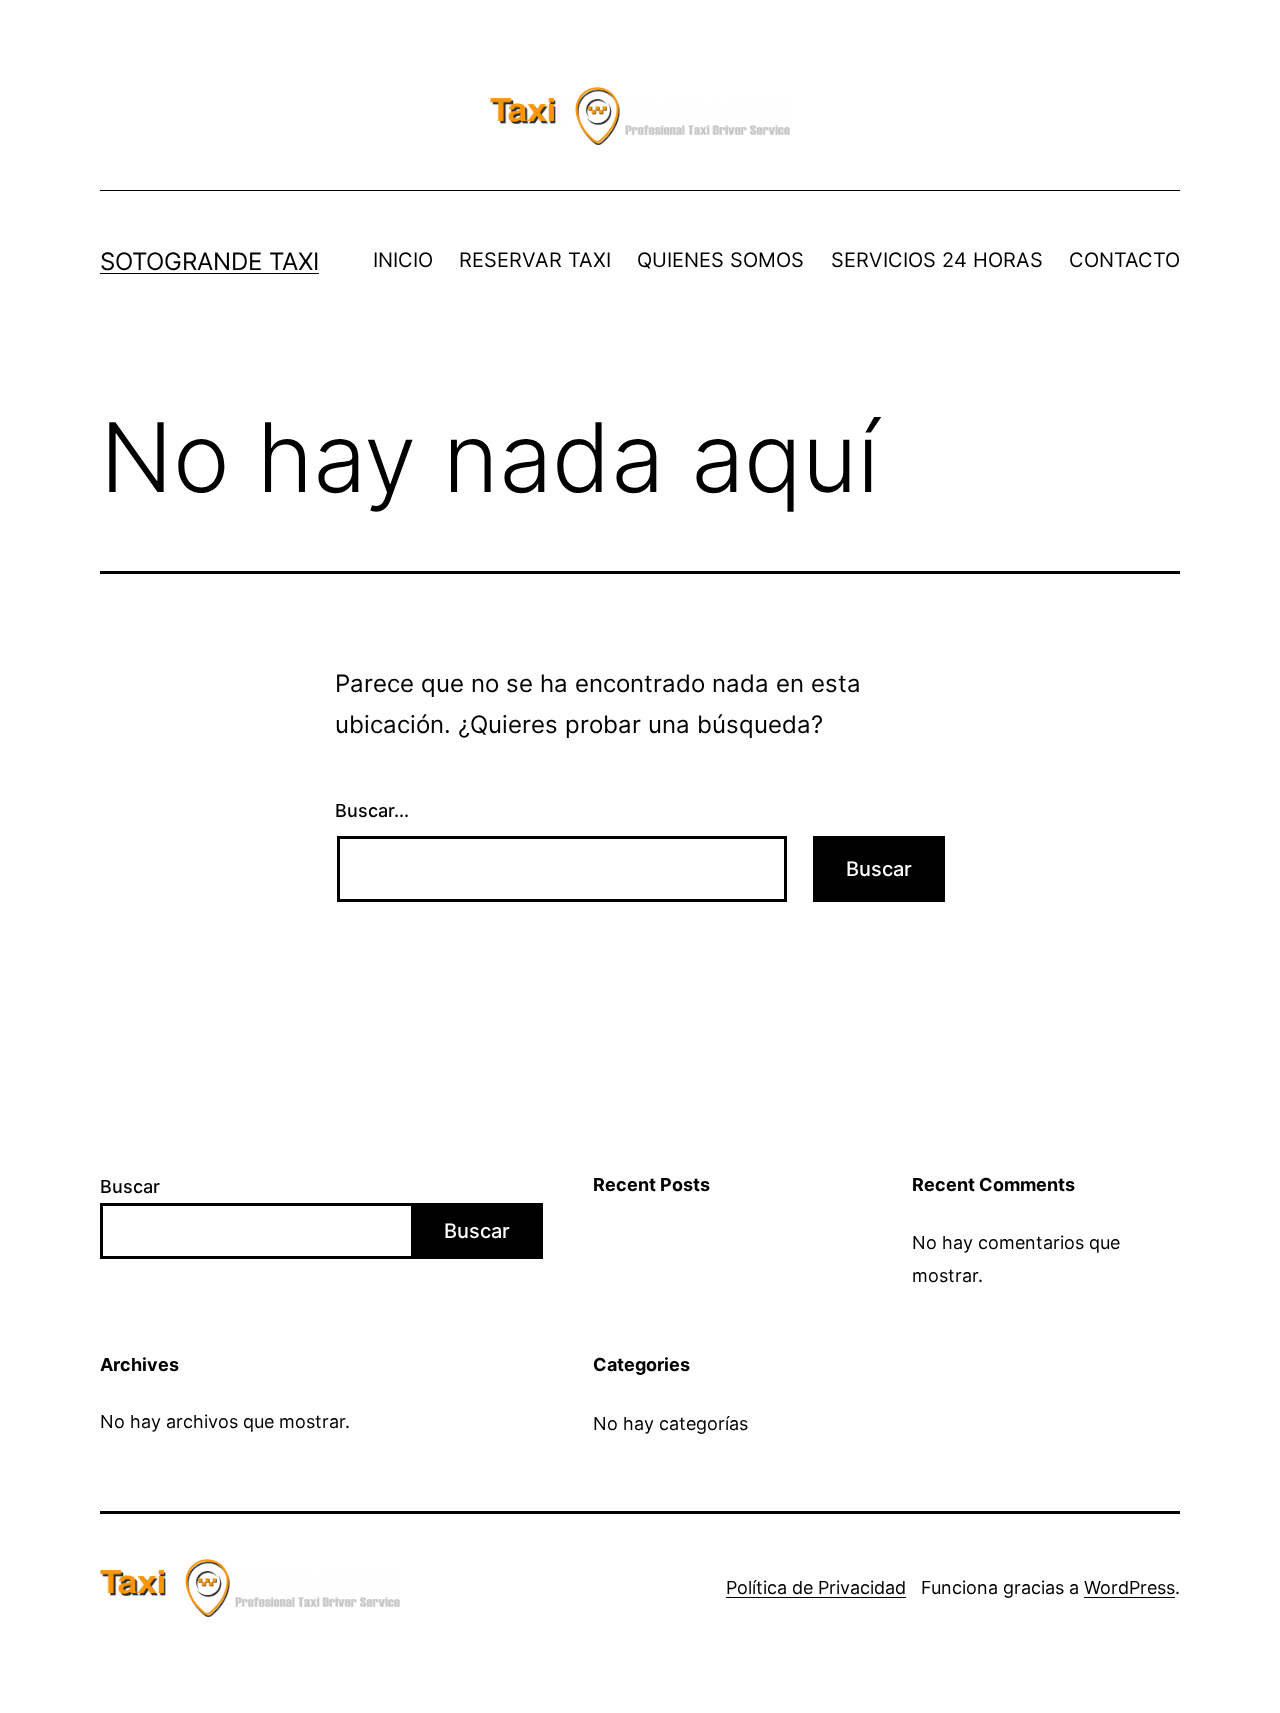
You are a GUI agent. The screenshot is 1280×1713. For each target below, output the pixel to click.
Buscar (130, 1186)
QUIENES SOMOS (720, 260)
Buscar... (372, 810)
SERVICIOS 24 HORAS (937, 260)
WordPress (1129, 1587)
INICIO (403, 260)
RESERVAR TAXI (535, 260)
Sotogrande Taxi (209, 261)
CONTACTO (1124, 260)
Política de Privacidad (816, 1587)
